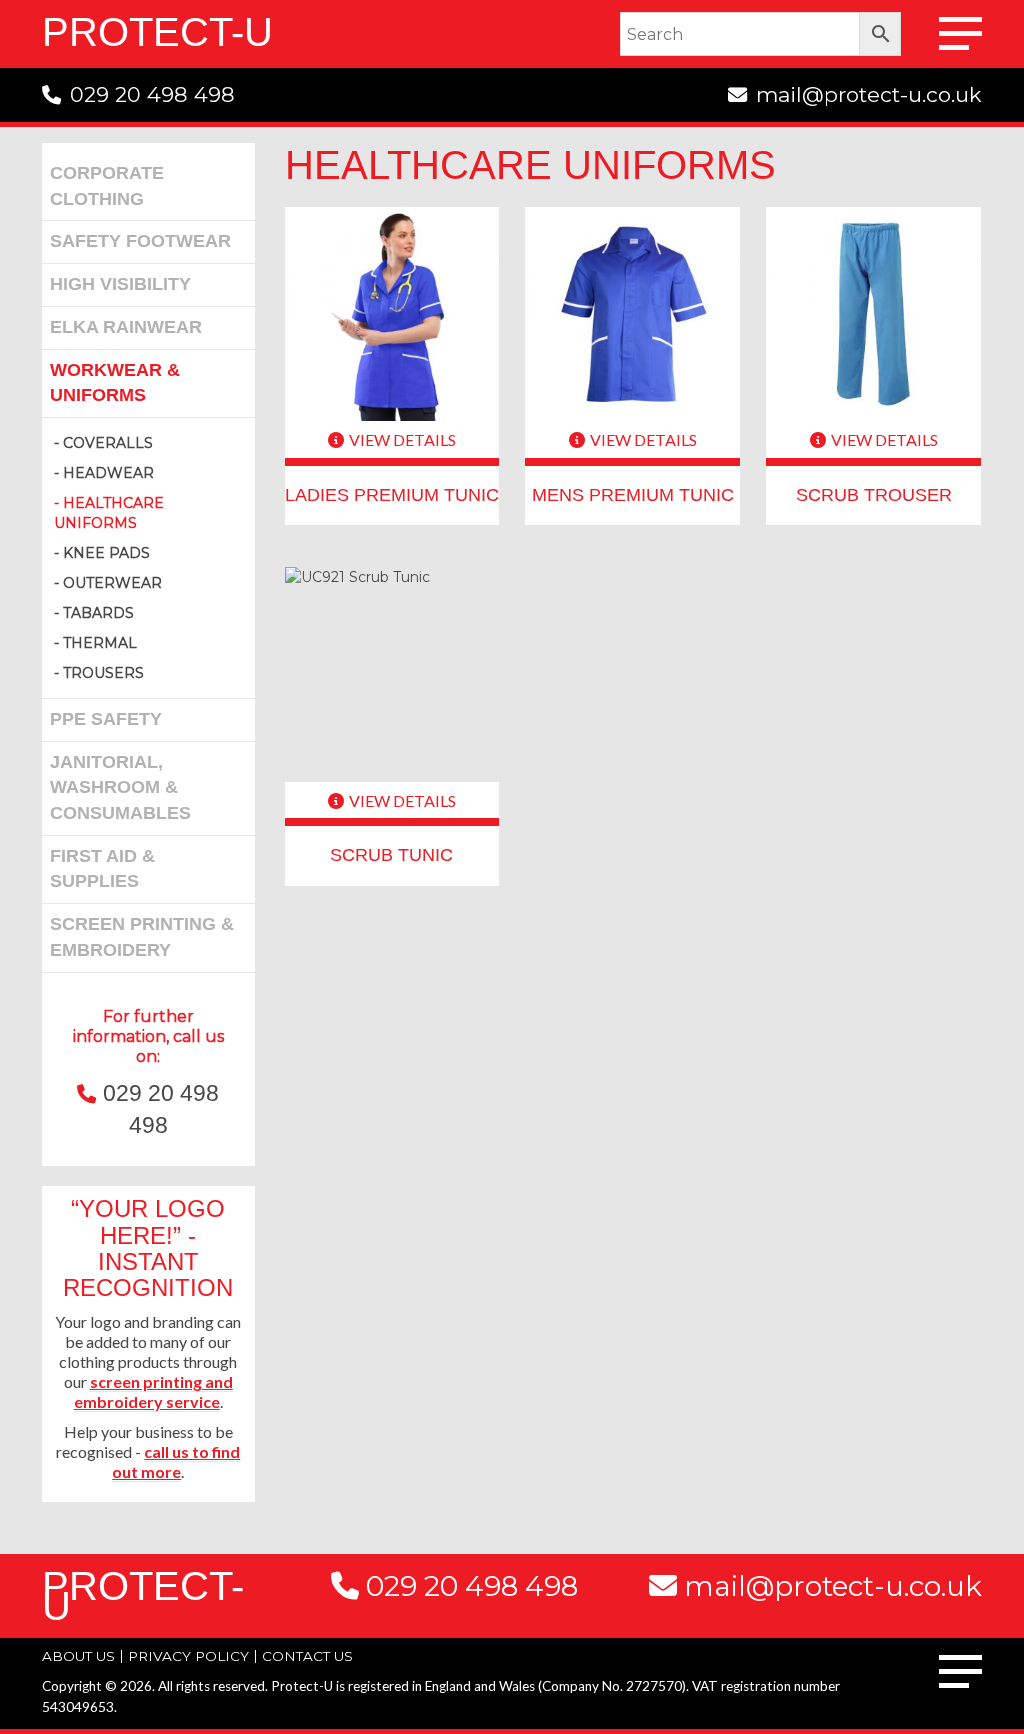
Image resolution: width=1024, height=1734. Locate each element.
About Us (78, 1656)
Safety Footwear (140, 241)
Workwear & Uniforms (115, 383)
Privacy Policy (188, 1656)
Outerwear (112, 583)
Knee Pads (106, 553)
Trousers (103, 673)
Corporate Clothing (107, 186)
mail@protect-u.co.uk (869, 94)
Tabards (98, 613)
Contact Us (307, 1656)
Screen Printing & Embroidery (142, 937)
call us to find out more (176, 1461)
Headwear (108, 473)
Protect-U (157, 32)
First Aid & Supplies (102, 869)
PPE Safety (106, 719)
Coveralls (108, 443)
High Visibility (120, 284)
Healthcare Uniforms (109, 513)
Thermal (100, 643)
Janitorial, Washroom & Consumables (120, 787)
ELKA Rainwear (126, 327)
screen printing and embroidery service (153, 1391)
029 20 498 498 (152, 94)
